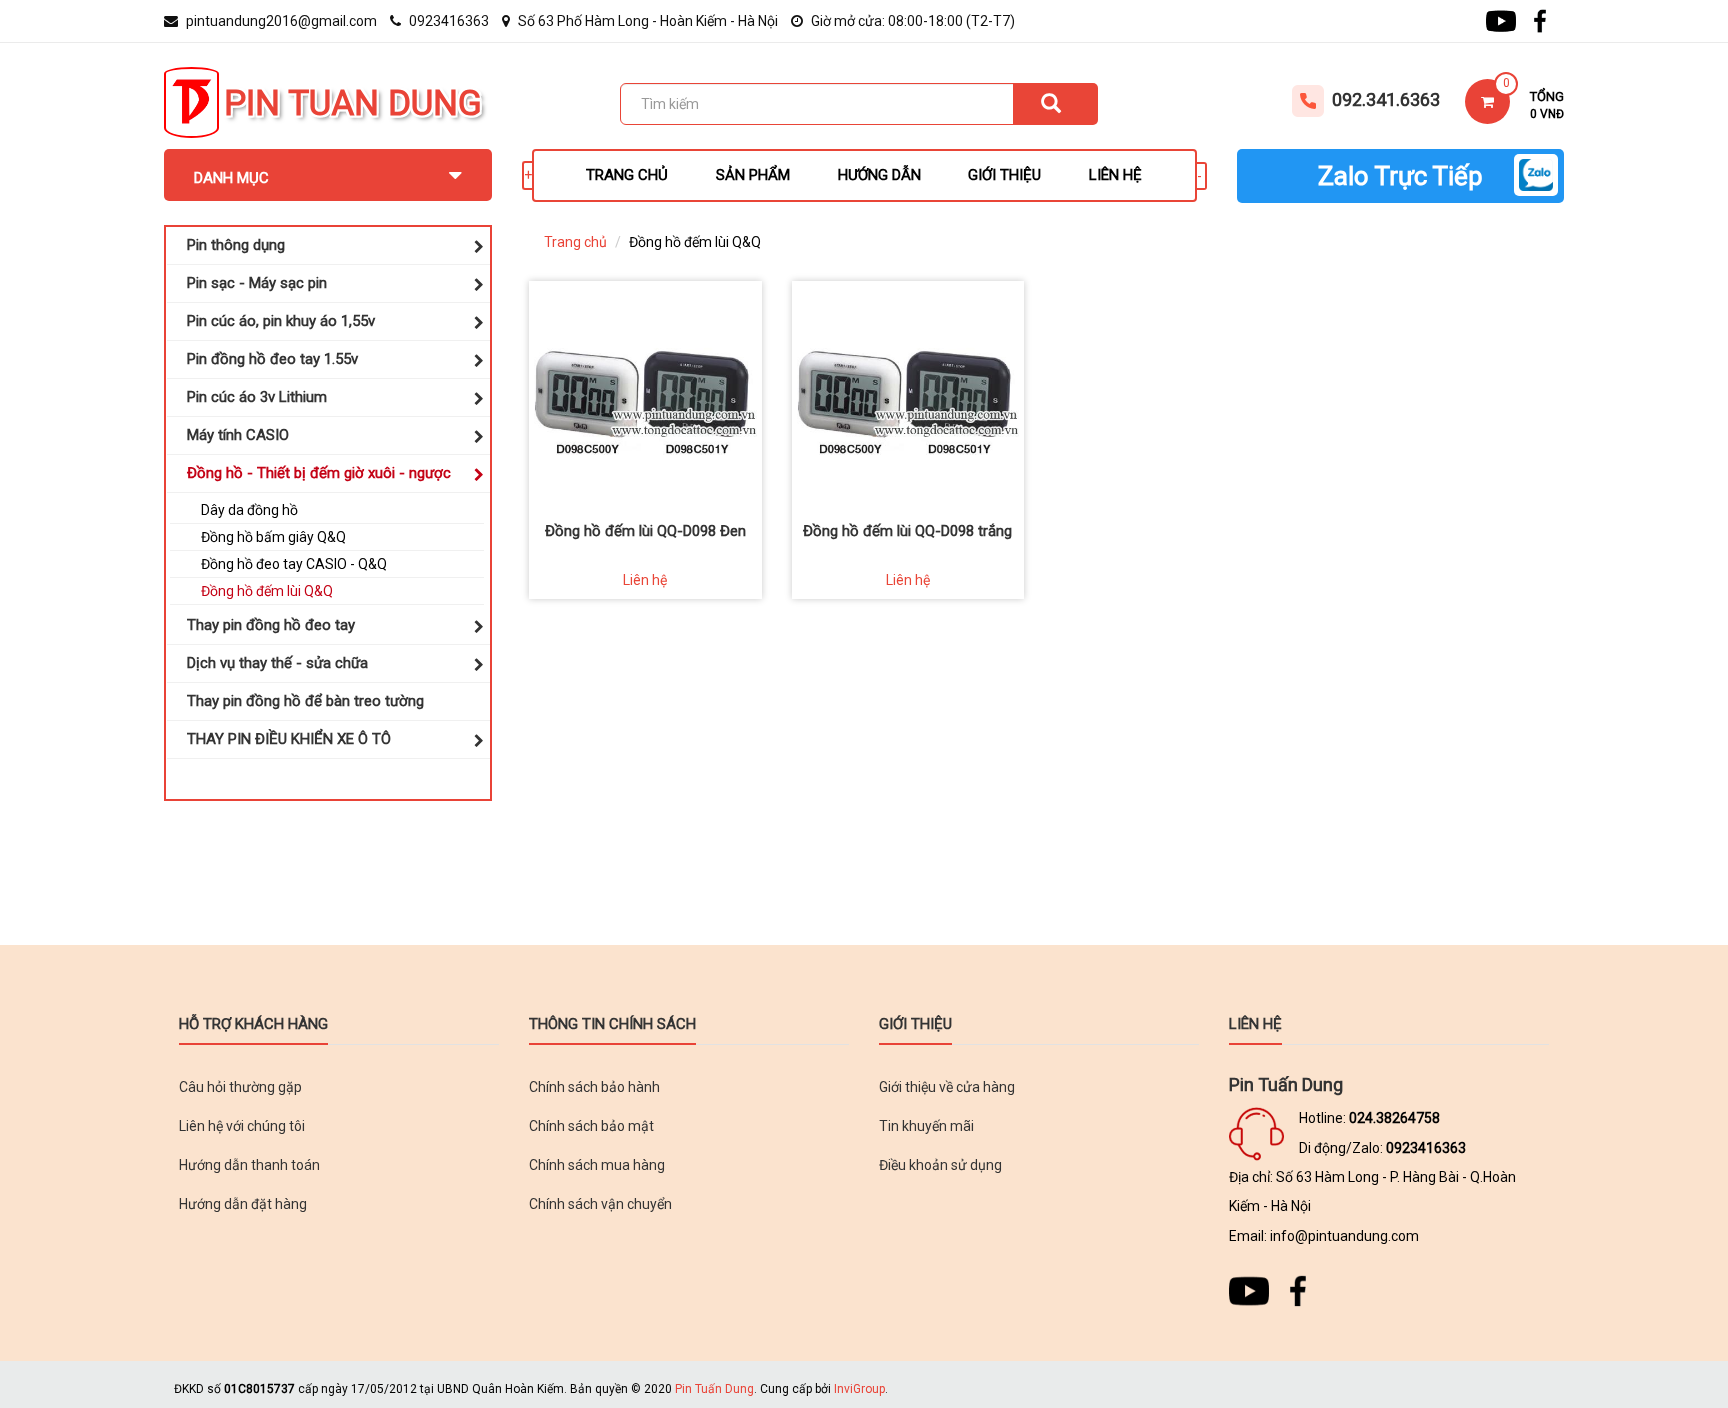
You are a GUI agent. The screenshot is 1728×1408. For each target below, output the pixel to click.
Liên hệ (1115, 175)
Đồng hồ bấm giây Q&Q (273, 537)
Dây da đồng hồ (249, 510)
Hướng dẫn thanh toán (249, 1165)
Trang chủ (627, 175)
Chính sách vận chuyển (600, 1204)
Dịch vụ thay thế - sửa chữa (277, 663)
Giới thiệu (1004, 175)
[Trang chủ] (191, 101)
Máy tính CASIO (238, 435)
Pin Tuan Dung (353, 103)
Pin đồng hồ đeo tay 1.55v (272, 359)
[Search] (1055, 104)
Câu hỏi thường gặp (240, 1087)
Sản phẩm (753, 175)
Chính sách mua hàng (597, 1165)
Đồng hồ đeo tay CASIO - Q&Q (294, 564)
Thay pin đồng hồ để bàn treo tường (305, 701)
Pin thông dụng (236, 245)
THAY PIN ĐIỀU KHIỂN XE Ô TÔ (289, 739)
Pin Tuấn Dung (714, 1389)
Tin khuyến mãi (926, 1126)
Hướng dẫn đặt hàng (243, 1204)
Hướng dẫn (879, 175)
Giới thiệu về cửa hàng (947, 1087)
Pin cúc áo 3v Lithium (257, 397)
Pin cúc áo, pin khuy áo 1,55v (281, 321)
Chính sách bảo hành (594, 1087)
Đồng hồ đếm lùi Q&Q (267, 591)
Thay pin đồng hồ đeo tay (271, 625)
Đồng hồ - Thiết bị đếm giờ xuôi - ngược (319, 473)
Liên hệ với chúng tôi (242, 1126)
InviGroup (859, 1389)
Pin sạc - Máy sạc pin (257, 283)
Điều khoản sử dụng (940, 1165)
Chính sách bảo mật (591, 1126)
